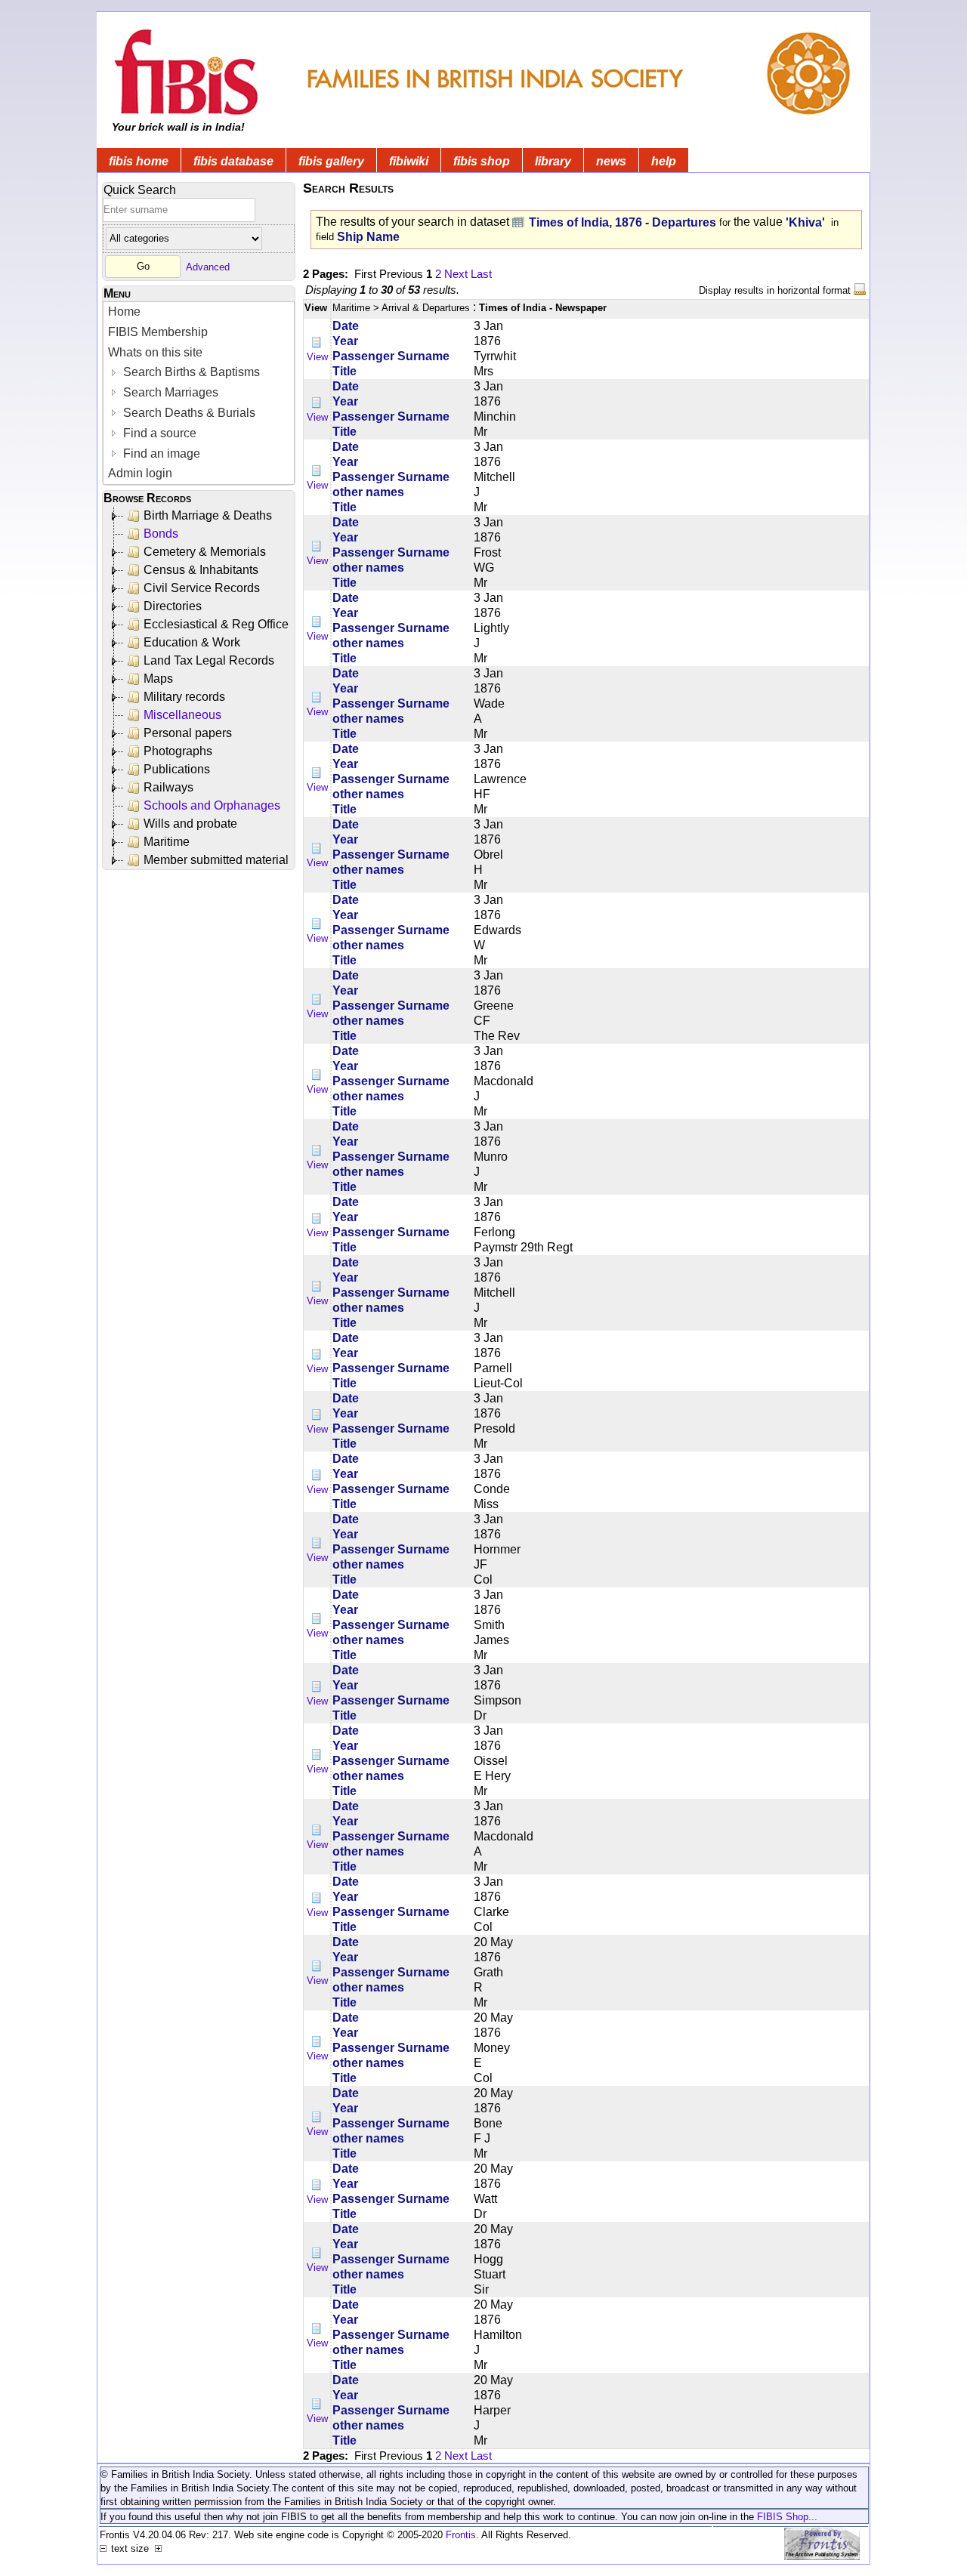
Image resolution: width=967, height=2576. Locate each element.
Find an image (160, 453)
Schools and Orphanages (212, 805)
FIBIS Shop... (787, 2517)
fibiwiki (409, 161)
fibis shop (482, 161)
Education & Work (192, 642)
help (664, 161)
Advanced (208, 266)
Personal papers (188, 733)
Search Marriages (169, 392)
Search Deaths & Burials (188, 413)
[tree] (200, 688)
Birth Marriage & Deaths (208, 515)
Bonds (161, 534)
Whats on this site (155, 352)
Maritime (167, 842)
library (553, 161)
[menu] (199, 393)
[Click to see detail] (317, 342)
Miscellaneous (182, 715)
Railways (168, 787)
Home (124, 312)
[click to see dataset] (519, 222)
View (317, 357)
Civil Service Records (202, 588)
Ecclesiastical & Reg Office (216, 624)
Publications (177, 769)
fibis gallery (331, 161)
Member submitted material (216, 860)
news (611, 161)
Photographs (178, 751)
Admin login (140, 473)
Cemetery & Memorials (205, 552)
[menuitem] (199, 312)
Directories (173, 606)
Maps (158, 679)
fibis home (139, 161)
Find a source (158, 433)
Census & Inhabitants (201, 570)
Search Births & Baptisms (190, 372)
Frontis (461, 2535)
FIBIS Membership (158, 332)
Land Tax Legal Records (209, 660)
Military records (184, 697)
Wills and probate (190, 824)
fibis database (233, 161)
